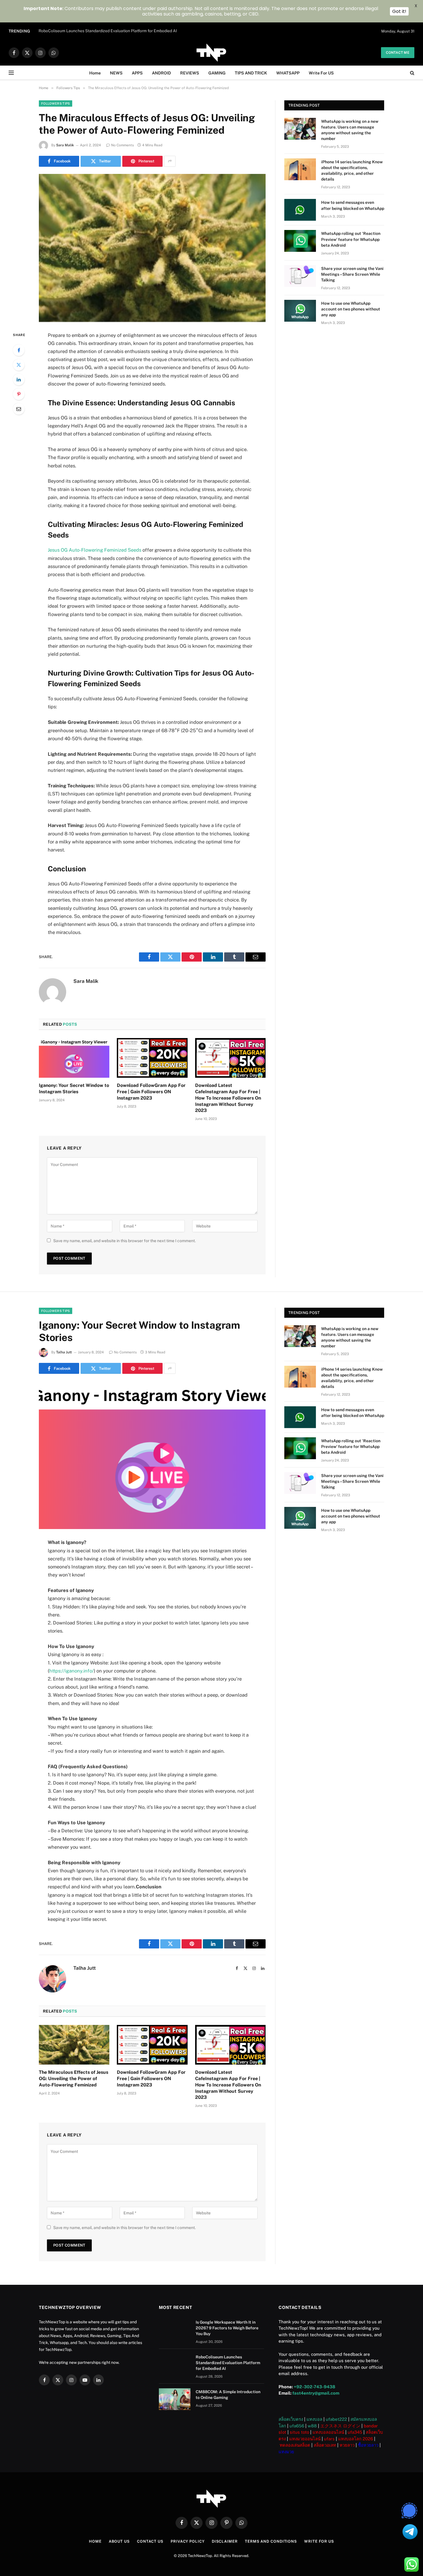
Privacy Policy (188, 2541)
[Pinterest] (19, 394)
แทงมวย (286, 2452)
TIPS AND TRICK (251, 73)
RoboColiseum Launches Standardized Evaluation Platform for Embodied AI (108, 31)
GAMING (217, 73)
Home (95, 73)
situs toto (299, 2432)
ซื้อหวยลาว (368, 2445)
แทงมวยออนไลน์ (305, 2439)
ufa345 (355, 2432)
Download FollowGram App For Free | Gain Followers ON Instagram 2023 (151, 1092)
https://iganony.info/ (72, 1671)
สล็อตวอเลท (325, 2445)
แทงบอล (314, 2419)
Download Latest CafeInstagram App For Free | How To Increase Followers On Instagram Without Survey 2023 (228, 1098)
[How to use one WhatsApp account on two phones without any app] (300, 311)
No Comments (122, 145)
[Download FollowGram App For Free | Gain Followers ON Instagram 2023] (152, 1058)
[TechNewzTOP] (211, 53)
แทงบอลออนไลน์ (328, 2432)
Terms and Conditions (271, 2541)
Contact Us (150, 2541)
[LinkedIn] (19, 379)
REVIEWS (190, 73)
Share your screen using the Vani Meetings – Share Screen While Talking (352, 274)
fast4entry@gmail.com (316, 2393)
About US (119, 2541)
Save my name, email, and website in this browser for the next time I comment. (124, 1241)
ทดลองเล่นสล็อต (295, 2445)
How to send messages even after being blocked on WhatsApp (353, 205)
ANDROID (161, 73)
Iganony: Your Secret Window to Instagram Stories (74, 1088)
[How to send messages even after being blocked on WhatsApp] (300, 210)
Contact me (398, 53)
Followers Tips (56, 103)
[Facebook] (19, 350)
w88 (312, 2426)
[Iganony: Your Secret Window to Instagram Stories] (74, 1058)
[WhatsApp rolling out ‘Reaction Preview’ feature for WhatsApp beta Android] (300, 241)
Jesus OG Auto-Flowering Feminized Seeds (95, 550)
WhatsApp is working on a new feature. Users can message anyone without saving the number (350, 130)
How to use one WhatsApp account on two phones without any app (351, 309)
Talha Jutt (64, 1352)
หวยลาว (347, 2445)
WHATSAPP (288, 73)
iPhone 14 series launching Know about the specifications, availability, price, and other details (352, 170)
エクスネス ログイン (340, 2426)
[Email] (19, 409)
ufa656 (297, 2426)
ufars (329, 2439)
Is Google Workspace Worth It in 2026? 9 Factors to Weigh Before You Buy (227, 2328)
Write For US (321, 73)
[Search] (412, 73)
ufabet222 (336, 2419)
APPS (137, 73)
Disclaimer (225, 2541)
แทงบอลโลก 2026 (356, 2439)
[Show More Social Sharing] (170, 161)
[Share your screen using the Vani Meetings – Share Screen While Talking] (300, 276)
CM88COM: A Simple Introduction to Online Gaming (228, 2395)
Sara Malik (65, 145)
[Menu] (11, 73)
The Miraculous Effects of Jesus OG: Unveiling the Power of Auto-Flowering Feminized (74, 2079)
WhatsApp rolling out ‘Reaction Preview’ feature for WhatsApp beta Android (351, 239)
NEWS (116, 73)
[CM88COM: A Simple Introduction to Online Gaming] (175, 2399)
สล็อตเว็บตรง (291, 2419)
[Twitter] (19, 365)
